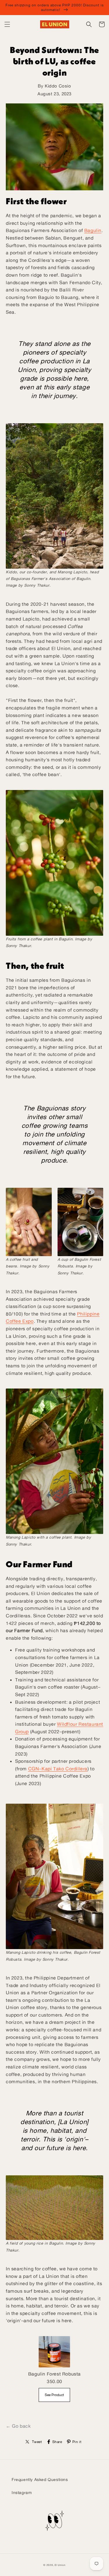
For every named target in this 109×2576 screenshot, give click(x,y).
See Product (54, 2395)
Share (57, 2442)
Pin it (77, 2442)
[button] (7, 24)
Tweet (37, 2442)
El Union (60, 2565)
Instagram (22, 2492)
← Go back (18, 2426)
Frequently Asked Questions (40, 2479)
